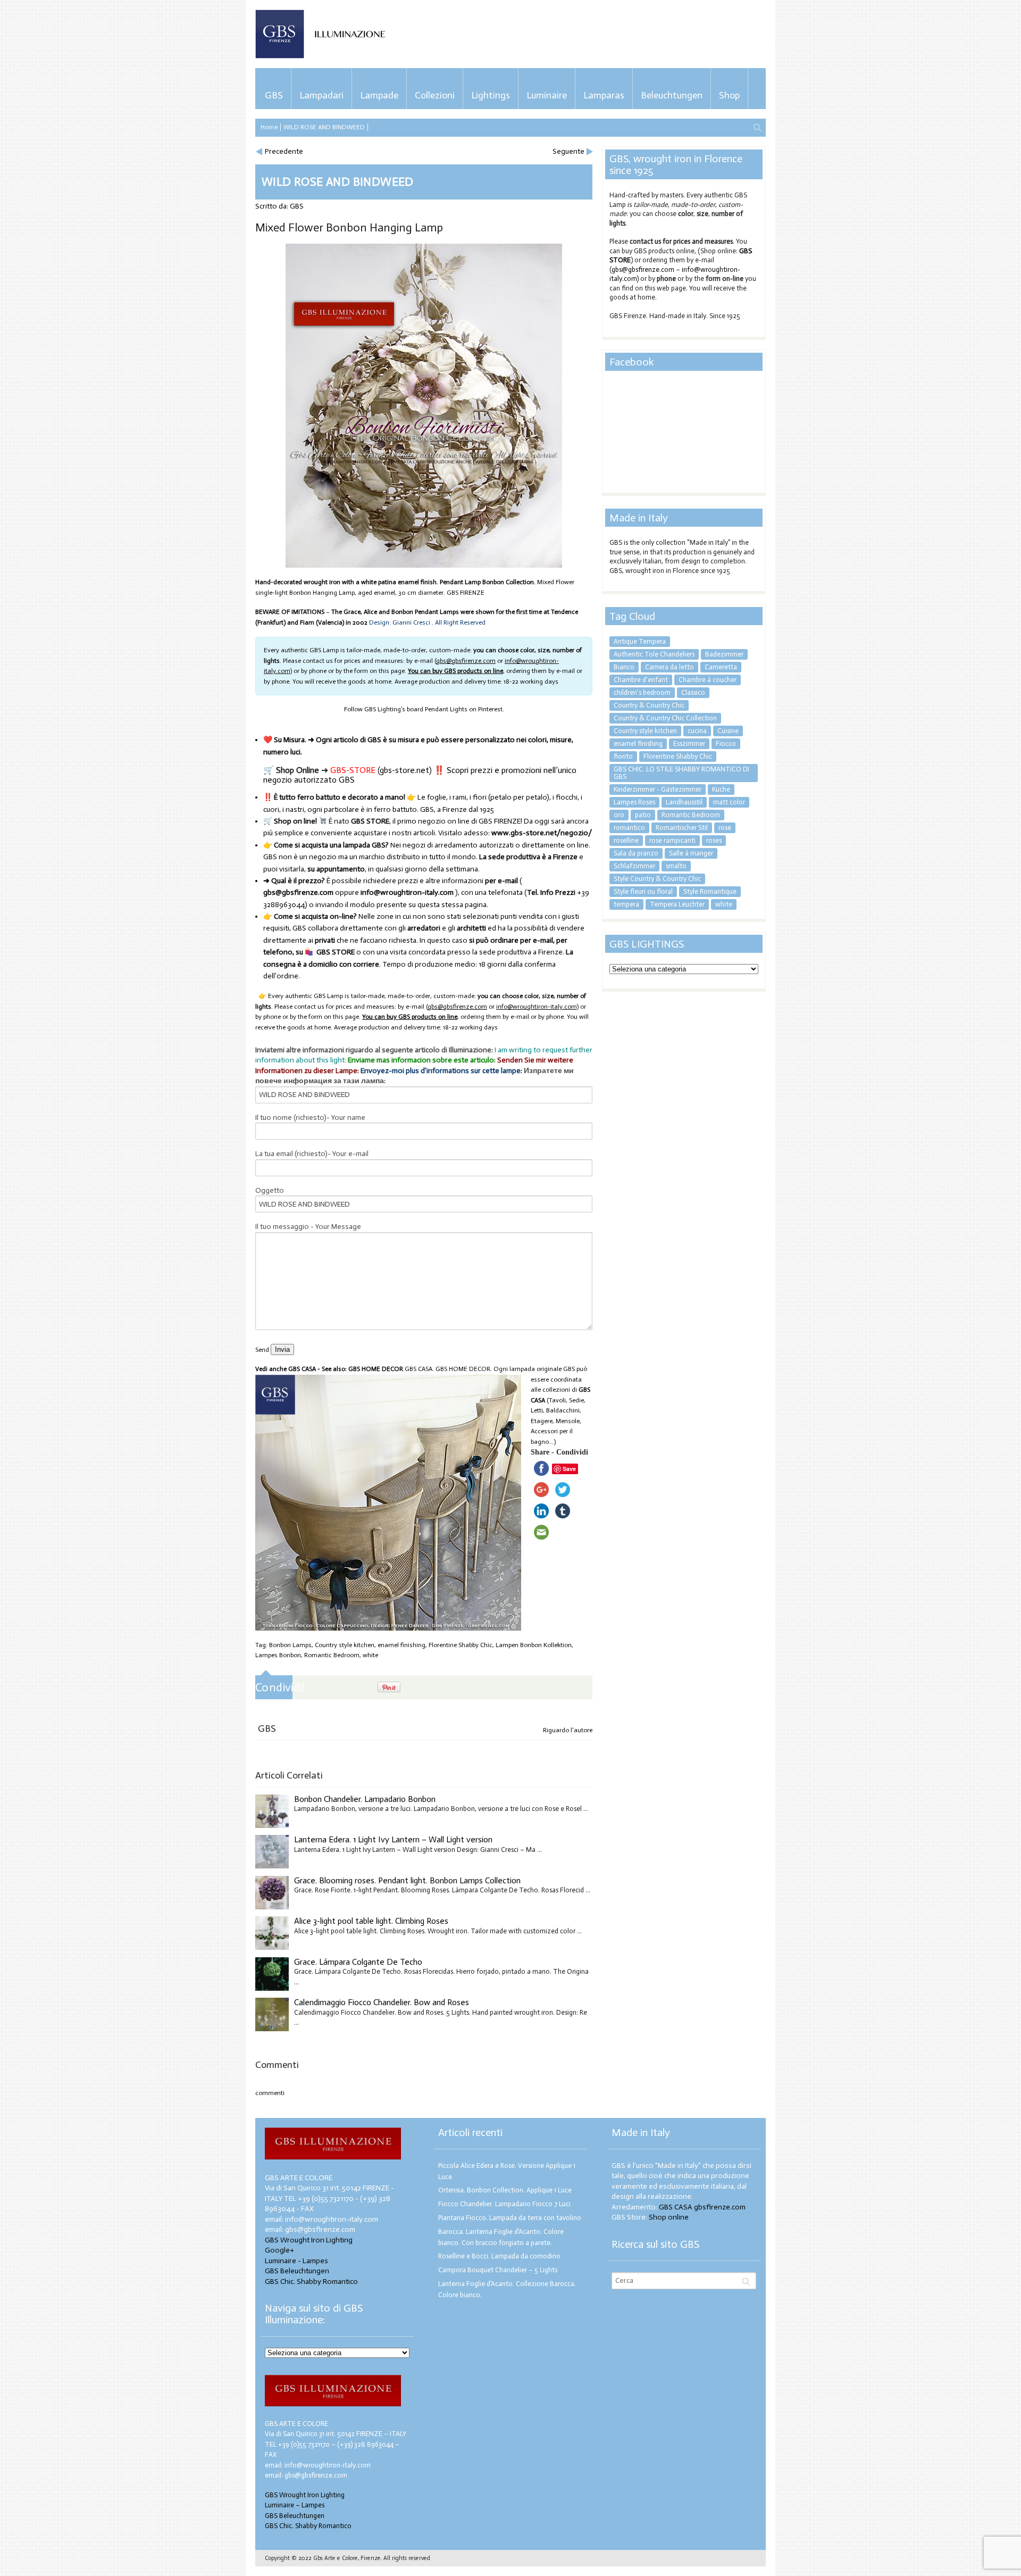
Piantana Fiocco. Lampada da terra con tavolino (510, 2218)
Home (269, 127)
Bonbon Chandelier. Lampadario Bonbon (365, 1799)
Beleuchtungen (672, 95)
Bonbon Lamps (290, 1645)
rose (725, 828)
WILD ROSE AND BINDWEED (324, 127)
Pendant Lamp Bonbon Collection (487, 582)
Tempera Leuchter (677, 904)
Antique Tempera (640, 641)
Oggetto (270, 1190)
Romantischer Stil (682, 828)
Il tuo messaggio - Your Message (308, 1227)
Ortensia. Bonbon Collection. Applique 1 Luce (505, 2190)
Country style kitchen (345, 1645)
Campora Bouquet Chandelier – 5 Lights (498, 2270)
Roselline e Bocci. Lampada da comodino (499, 2256)
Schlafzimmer (634, 866)
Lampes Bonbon (278, 1655)
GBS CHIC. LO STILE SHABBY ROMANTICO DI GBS (681, 773)
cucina (697, 731)
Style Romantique (710, 891)
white (370, 1655)
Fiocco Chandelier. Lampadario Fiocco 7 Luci (504, 2204)
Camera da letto (669, 667)
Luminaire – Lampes (295, 2505)
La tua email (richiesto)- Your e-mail (312, 1154)
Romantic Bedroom (332, 1655)
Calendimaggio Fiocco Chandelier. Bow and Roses (382, 2002)
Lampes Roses (634, 802)
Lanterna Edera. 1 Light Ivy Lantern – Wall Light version (393, 1839)
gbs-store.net (404, 770)
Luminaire (547, 95)
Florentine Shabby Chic (461, 1645)
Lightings (491, 95)
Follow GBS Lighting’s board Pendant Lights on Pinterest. (424, 709)
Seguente (568, 151)
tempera (626, 904)
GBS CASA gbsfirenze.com (702, 2207)
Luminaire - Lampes (296, 2261)
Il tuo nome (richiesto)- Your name (310, 1117)
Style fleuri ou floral (643, 891)
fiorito (623, 756)
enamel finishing (401, 1645)
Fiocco (726, 743)
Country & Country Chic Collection (665, 718)
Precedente (284, 151)
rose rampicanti (672, 840)
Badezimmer (724, 654)
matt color (729, 802)
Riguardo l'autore (568, 1730)
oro (619, 815)
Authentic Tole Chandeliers (654, 654)
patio (643, 815)
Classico (693, 692)
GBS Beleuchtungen (297, 2271)
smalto (676, 866)
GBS (274, 95)
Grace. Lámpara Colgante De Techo (358, 1962)
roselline (626, 840)
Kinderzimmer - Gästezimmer (658, 789)
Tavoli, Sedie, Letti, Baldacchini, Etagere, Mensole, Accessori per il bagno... (558, 1421)
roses (714, 840)
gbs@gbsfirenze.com (643, 269)
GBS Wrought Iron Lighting (309, 2240)
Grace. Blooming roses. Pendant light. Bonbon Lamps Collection (407, 1880)
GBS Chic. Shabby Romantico (311, 2282)
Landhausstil (684, 802)
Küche (721, 789)
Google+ (279, 2250)
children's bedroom (642, 692)
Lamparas (604, 95)
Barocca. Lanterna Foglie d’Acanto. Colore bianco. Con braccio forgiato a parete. (501, 2237)
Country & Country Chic (649, 705)
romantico (629, 828)
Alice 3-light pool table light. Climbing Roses (371, 1921)
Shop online (669, 2217)
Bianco (624, 667)
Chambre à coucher (708, 680)
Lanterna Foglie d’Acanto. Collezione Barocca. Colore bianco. (507, 2289)
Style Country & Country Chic (657, 879)
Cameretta (721, 667)
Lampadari (321, 95)
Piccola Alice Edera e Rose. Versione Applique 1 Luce (507, 2171)
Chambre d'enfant (641, 680)
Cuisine (728, 731)
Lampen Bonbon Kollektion (534, 1645)
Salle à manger (691, 853)
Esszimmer (689, 743)
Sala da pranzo (636, 853)
